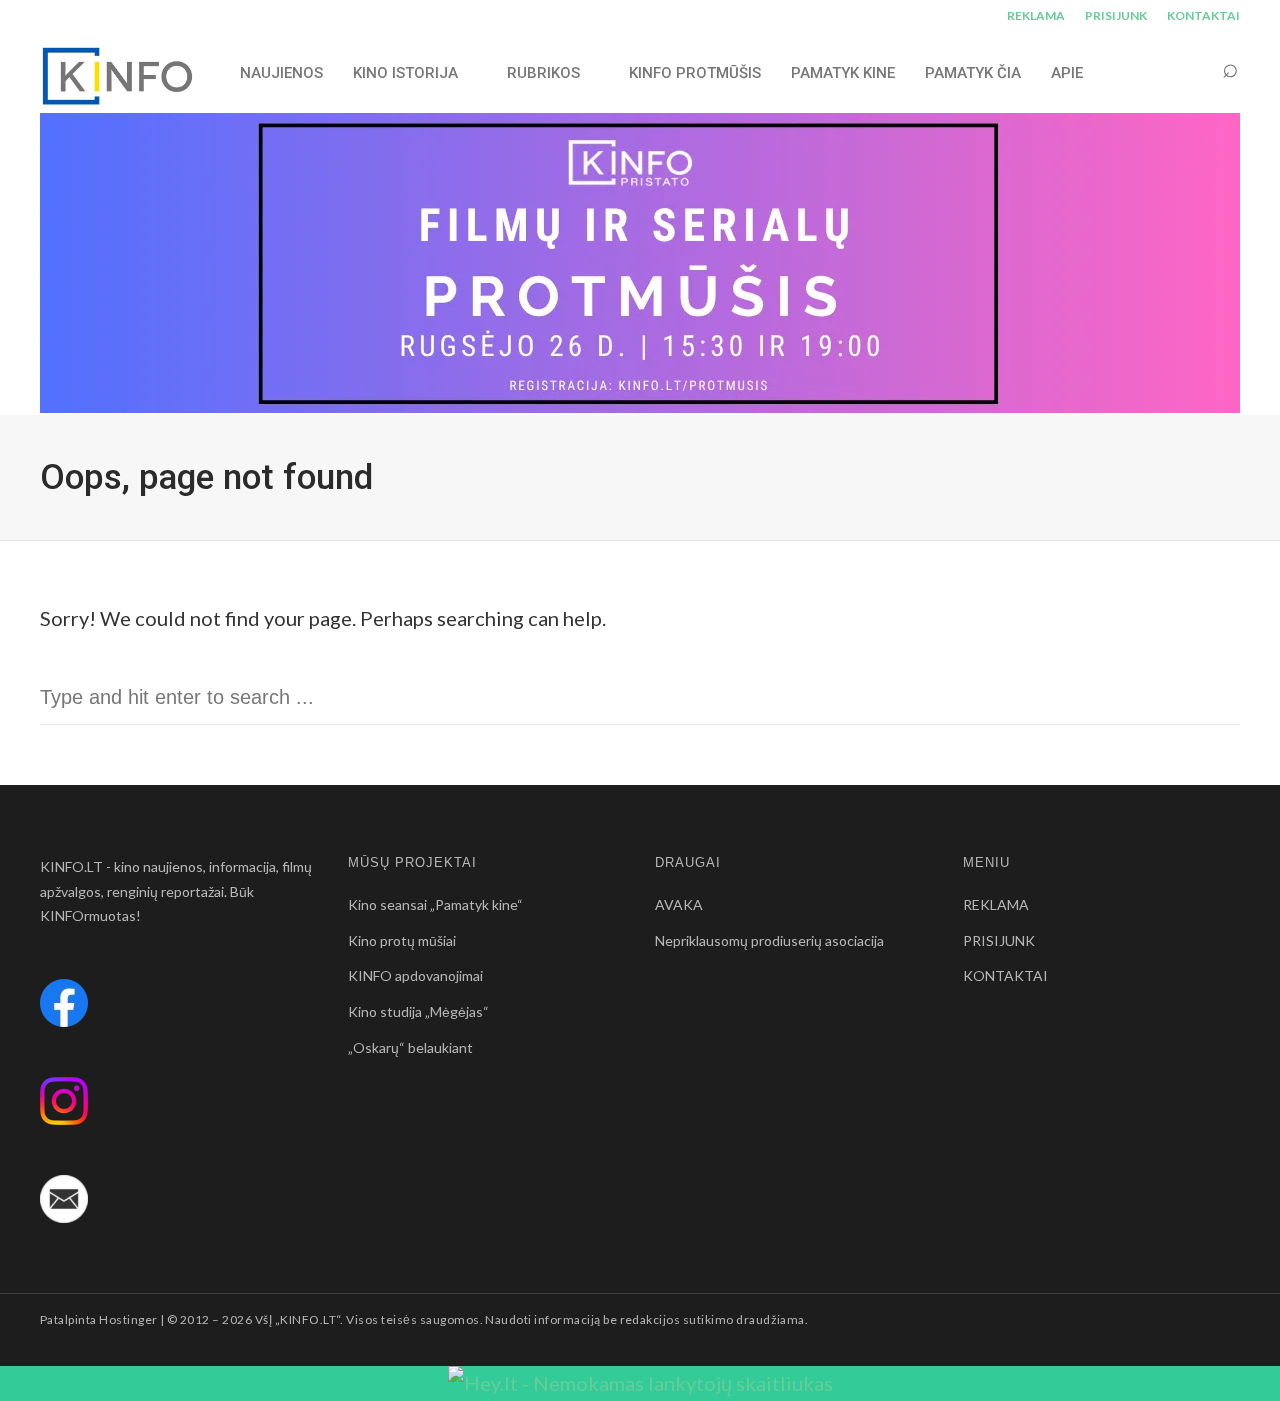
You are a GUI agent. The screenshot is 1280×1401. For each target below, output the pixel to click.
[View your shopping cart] (1192, 72)
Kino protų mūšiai (402, 940)
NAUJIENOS (281, 73)
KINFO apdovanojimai (415, 975)
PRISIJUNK (1116, 15)
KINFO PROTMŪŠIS (695, 73)
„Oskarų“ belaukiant (410, 1047)
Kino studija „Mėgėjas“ (418, 1011)
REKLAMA (1036, 15)
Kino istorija (405, 73)
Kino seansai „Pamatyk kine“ (435, 904)
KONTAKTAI (1203, 15)
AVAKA (679, 904)
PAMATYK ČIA (973, 73)
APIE (1067, 73)
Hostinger (128, 1319)
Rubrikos (543, 73)
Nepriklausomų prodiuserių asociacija (769, 940)
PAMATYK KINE (843, 73)
